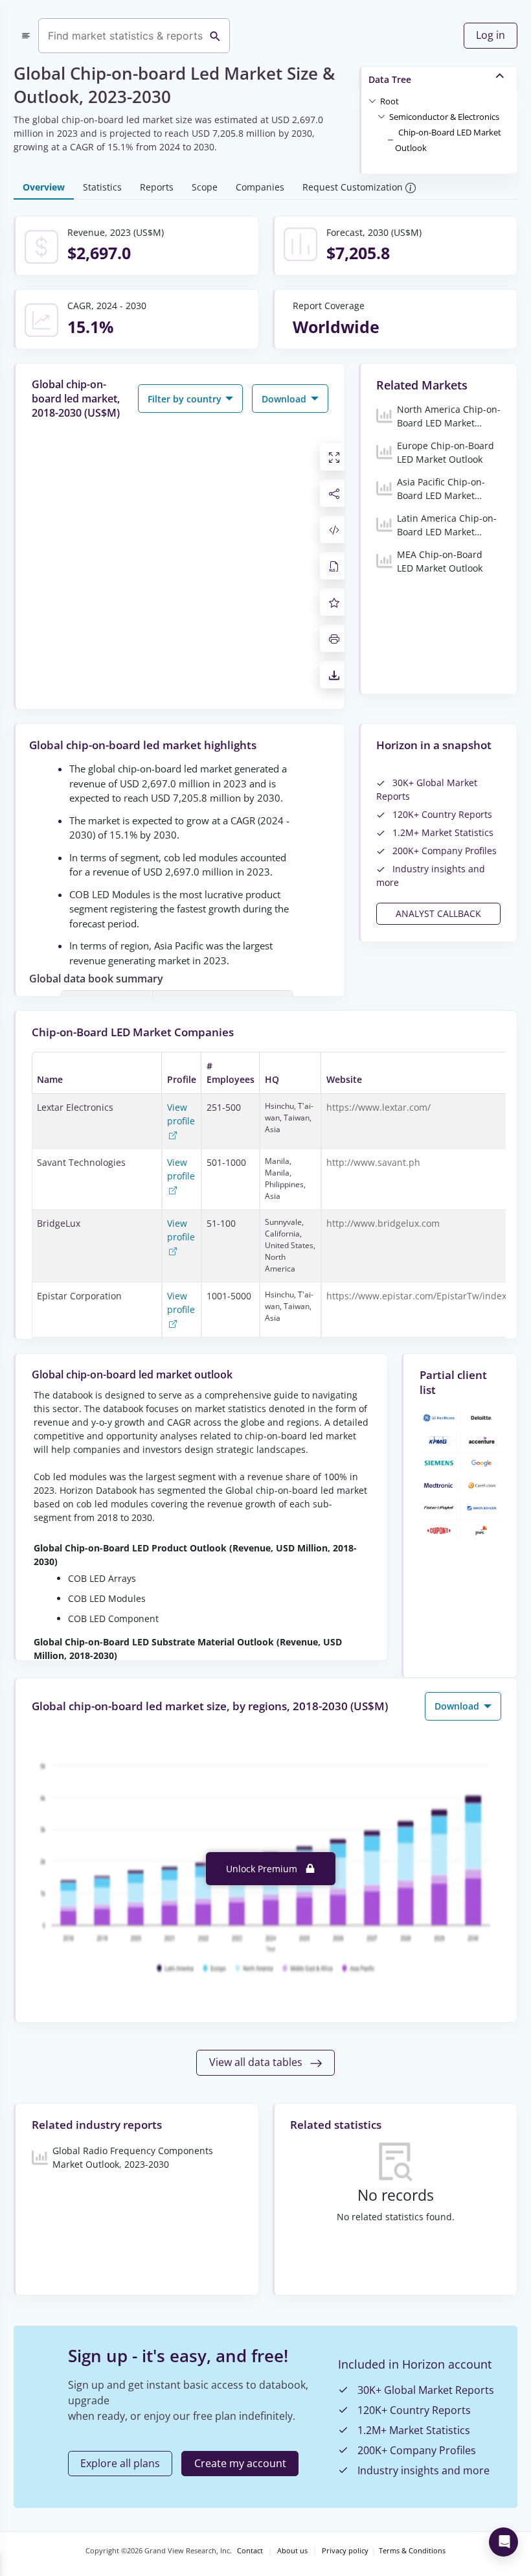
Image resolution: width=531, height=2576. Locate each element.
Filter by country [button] (186, 399)
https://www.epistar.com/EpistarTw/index (416, 1296)
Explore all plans (120, 2463)
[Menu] (26, 36)
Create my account (240, 2463)
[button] (390, 100)
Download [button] (285, 399)
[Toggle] (372, 100)
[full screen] (334, 457)
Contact (250, 2551)
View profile (181, 1114)
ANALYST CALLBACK (438, 913)
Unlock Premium (263, 1869)
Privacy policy (345, 2551)
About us (292, 2551)
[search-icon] (215, 36)
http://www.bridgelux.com (383, 1223)
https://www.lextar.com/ (378, 1107)
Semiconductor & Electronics (444, 117)
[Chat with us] (503, 2542)
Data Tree (390, 79)
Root (390, 101)
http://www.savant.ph (373, 1162)
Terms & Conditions (412, 2551)
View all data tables (257, 2062)
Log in (491, 35)
